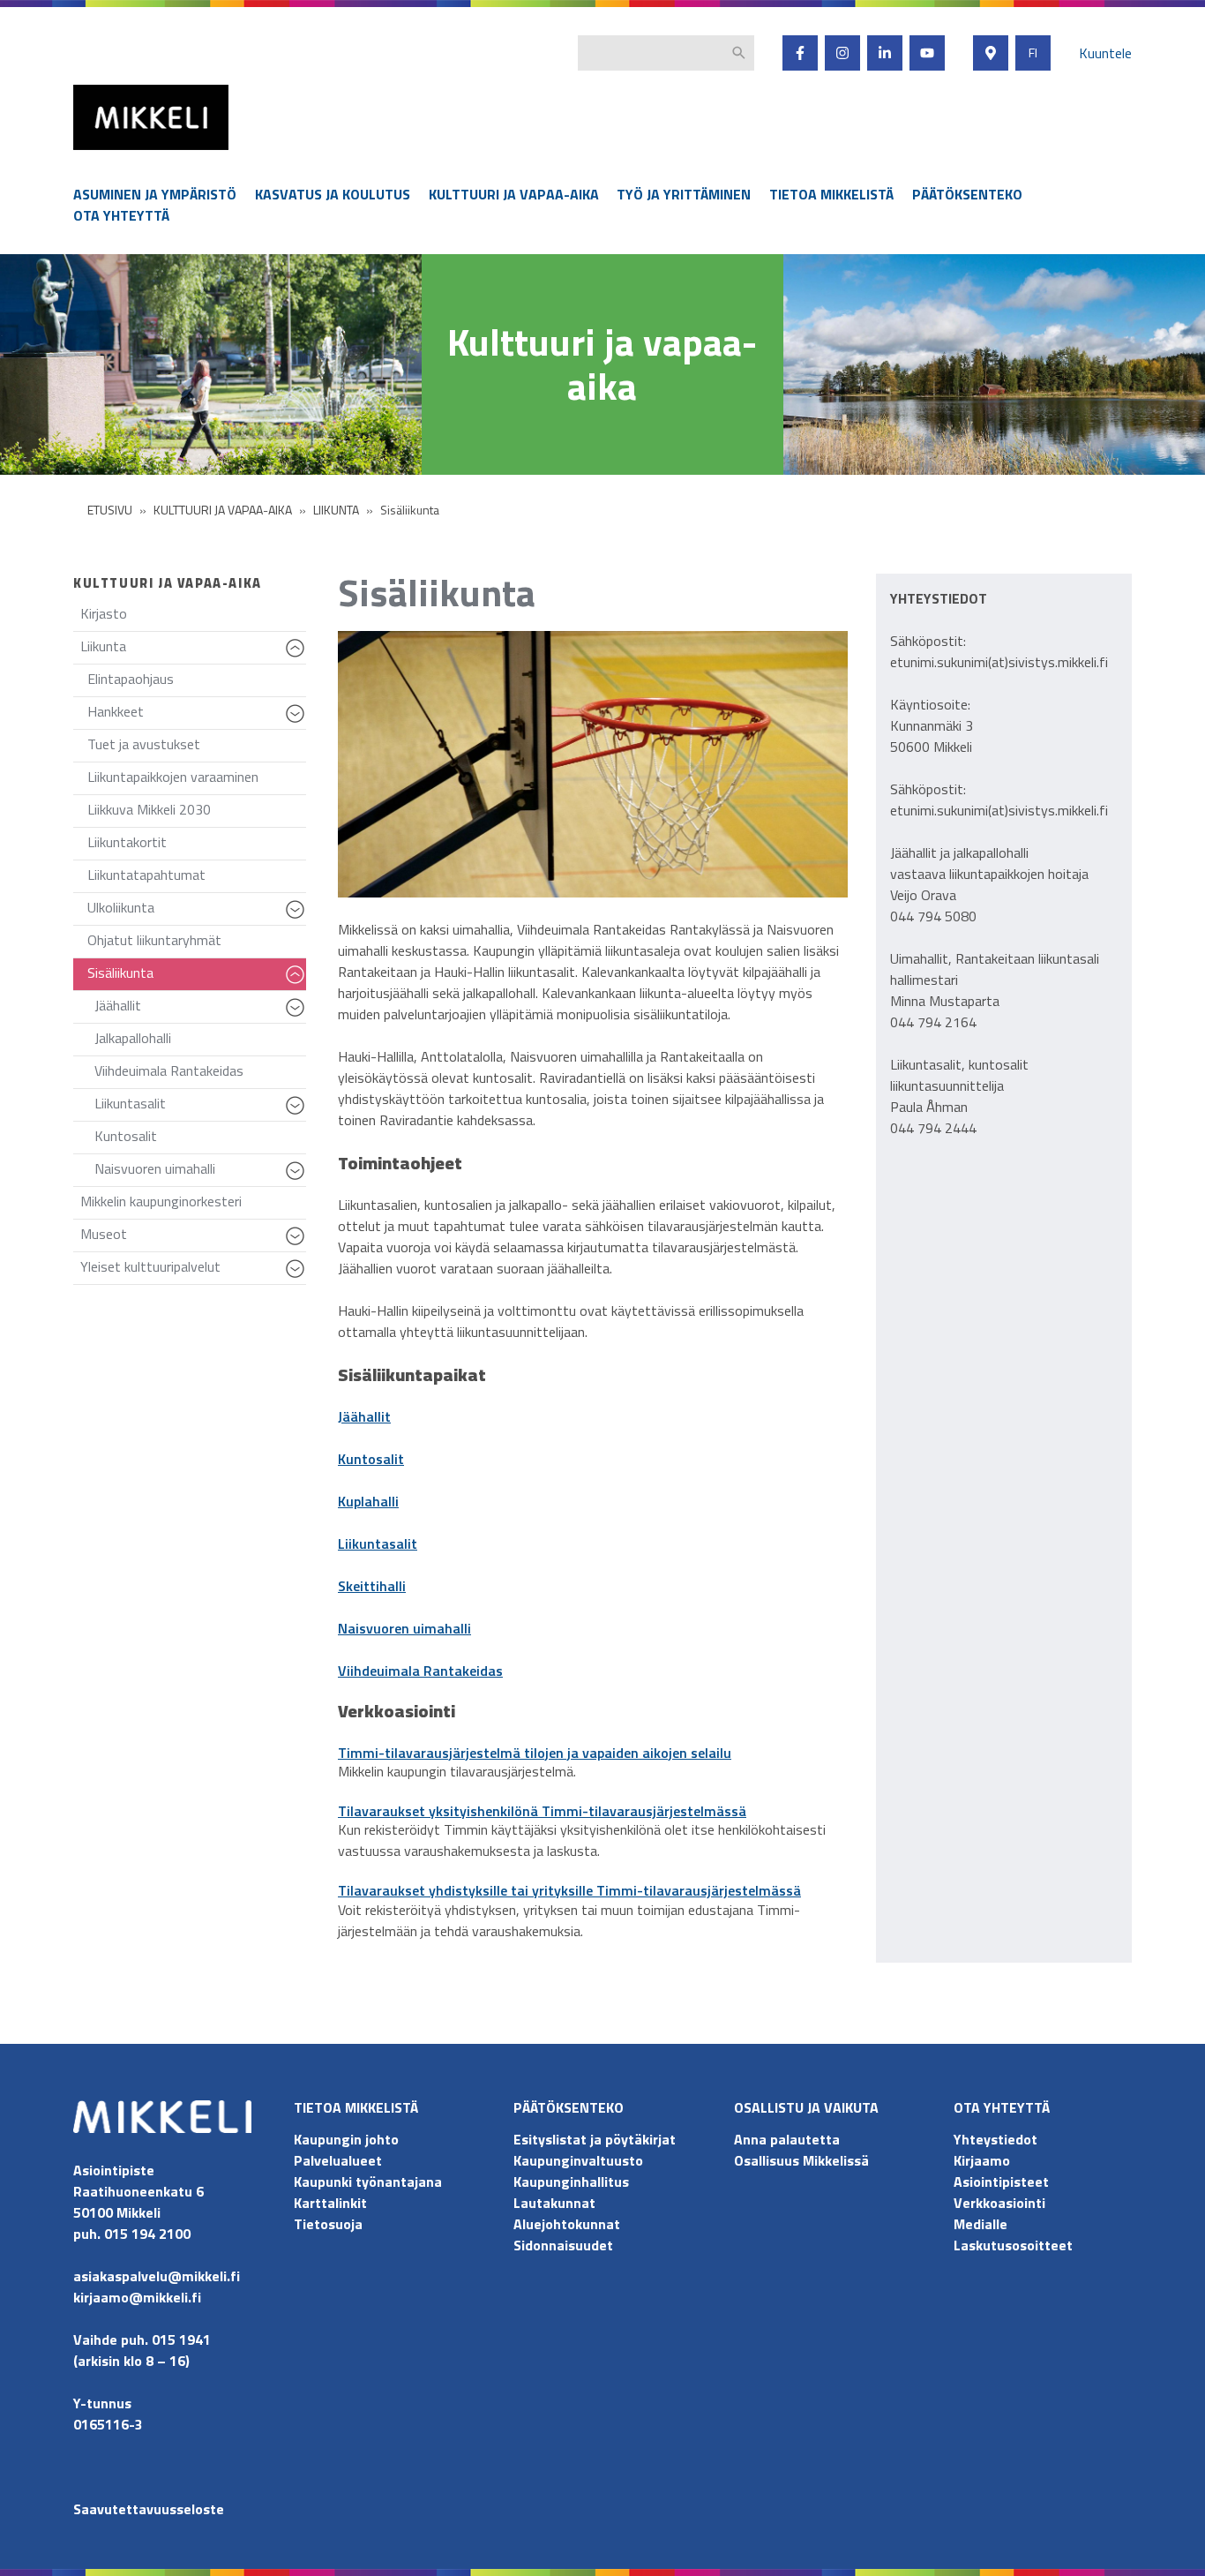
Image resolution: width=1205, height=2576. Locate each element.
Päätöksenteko (967, 194)
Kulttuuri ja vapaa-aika (514, 194)
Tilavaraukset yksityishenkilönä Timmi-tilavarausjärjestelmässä (542, 1811)
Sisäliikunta (197, 976)
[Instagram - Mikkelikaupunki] (842, 53)
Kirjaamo (982, 2160)
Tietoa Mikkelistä (831, 194)
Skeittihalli (372, 1586)
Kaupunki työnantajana (368, 2182)
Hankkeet (197, 715)
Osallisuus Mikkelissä (801, 2160)
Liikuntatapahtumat (146, 875)
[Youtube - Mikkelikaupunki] (927, 53)
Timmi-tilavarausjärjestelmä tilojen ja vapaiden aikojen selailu (535, 1753)
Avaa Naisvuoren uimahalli (298, 1179)
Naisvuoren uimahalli (200, 1172)
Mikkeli (93, 154)
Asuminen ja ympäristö (155, 194)
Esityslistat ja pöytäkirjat (595, 2139)
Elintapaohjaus (131, 679)
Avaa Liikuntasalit (298, 1114)
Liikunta (193, 650)
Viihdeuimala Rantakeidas (169, 1070)
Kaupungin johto (346, 2139)
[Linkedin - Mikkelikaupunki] (885, 53)
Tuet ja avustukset (144, 744)
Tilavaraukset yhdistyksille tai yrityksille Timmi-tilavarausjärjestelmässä (569, 1890)
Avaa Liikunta (298, 657)
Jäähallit (200, 1009)
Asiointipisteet (1001, 2182)
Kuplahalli (368, 1501)
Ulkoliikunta (197, 911)
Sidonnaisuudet (563, 2245)
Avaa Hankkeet (298, 722)
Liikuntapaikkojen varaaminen (173, 777)
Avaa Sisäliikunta (298, 983)
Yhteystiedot (995, 2139)
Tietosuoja (328, 2224)
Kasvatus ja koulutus (333, 194)
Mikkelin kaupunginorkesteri (161, 1201)
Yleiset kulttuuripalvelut (193, 1270)
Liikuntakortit (127, 842)
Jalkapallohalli (133, 1038)
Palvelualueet (338, 2160)
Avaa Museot (298, 1244)
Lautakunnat (554, 2203)
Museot (193, 1238)
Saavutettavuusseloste (149, 2509)
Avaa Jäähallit (298, 1016)
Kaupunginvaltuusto (580, 2160)
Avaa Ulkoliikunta (298, 918)
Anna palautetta (787, 2139)
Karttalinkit (330, 2203)
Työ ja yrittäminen (684, 194)
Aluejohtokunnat (567, 2224)
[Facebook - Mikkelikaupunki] (800, 53)
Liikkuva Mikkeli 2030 (149, 809)
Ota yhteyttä (121, 215)
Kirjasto (104, 613)
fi (1033, 53)
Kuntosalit (126, 1136)
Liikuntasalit (200, 1107)
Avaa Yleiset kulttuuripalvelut (298, 1277)
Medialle (980, 2224)
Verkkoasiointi (999, 2203)
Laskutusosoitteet (1013, 2245)
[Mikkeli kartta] (991, 53)
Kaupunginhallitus (571, 2182)
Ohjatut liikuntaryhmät (154, 940)
